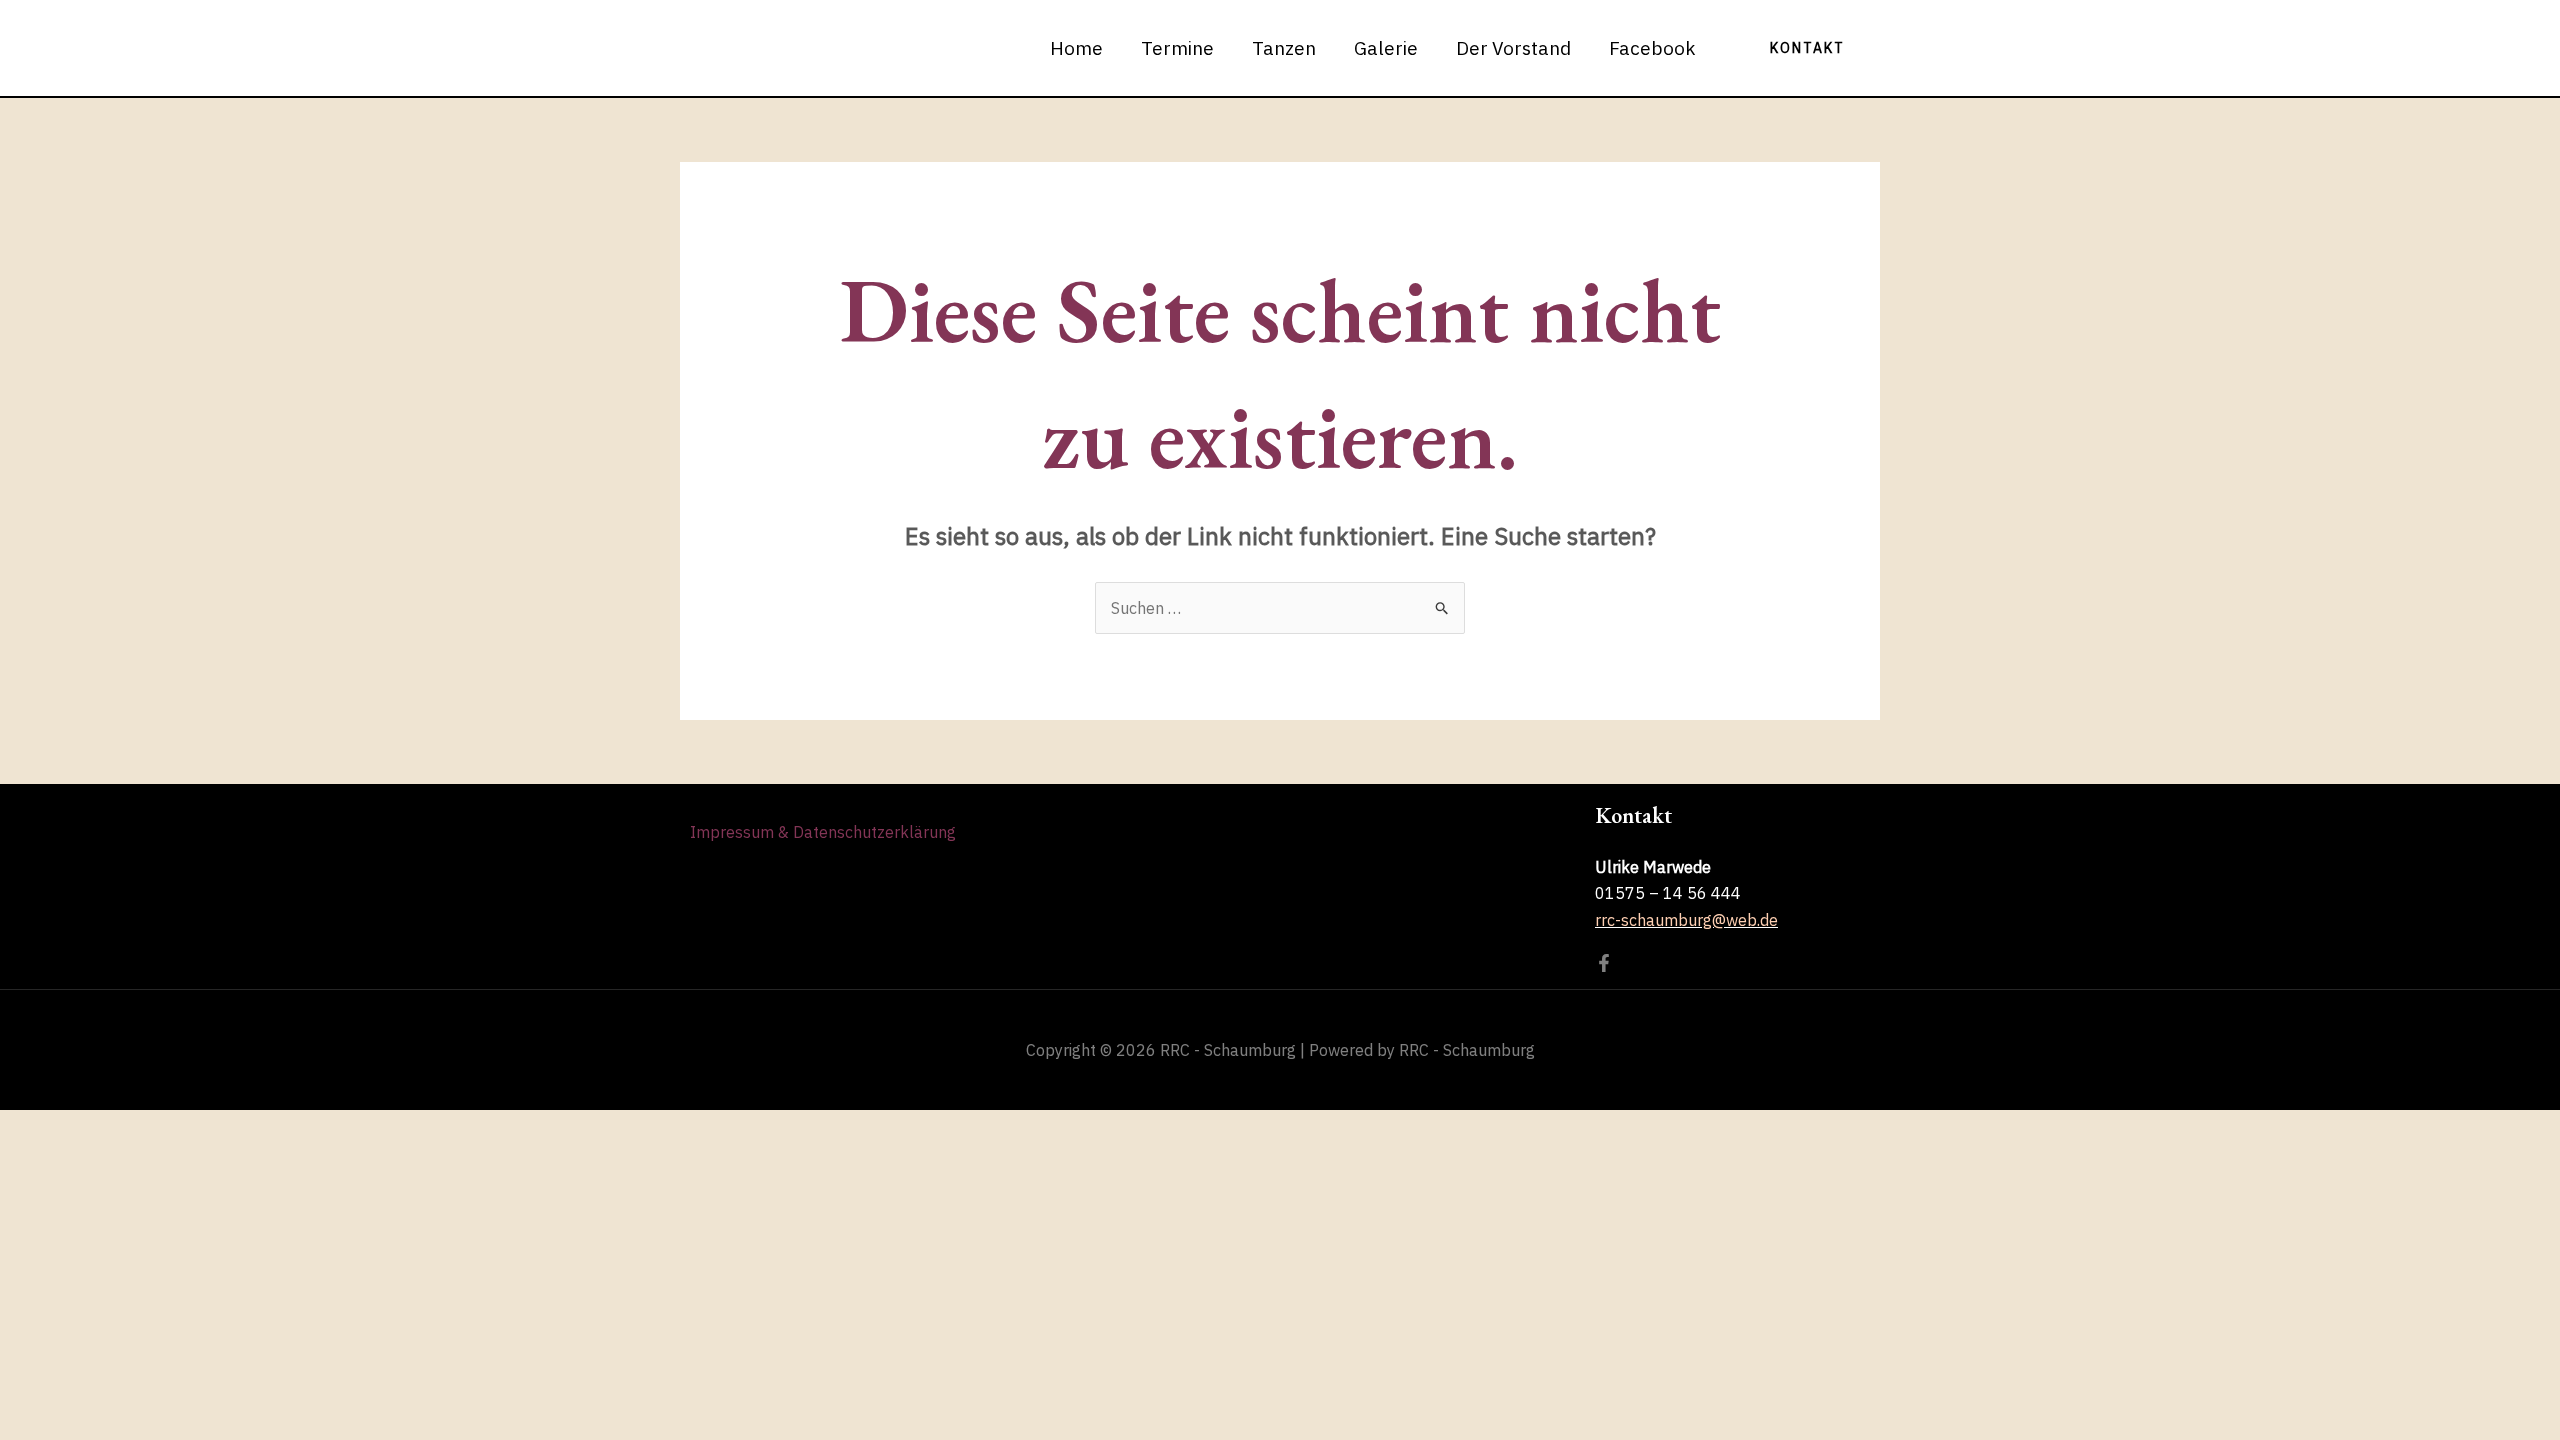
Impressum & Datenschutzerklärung (823, 832)
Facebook (1652, 48)
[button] (1807, 48)
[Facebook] (1604, 963)
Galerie (1386, 48)
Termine (1177, 48)
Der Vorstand (1513, 48)
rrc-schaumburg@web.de (1686, 920)
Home (1076, 48)
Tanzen (1284, 48)
